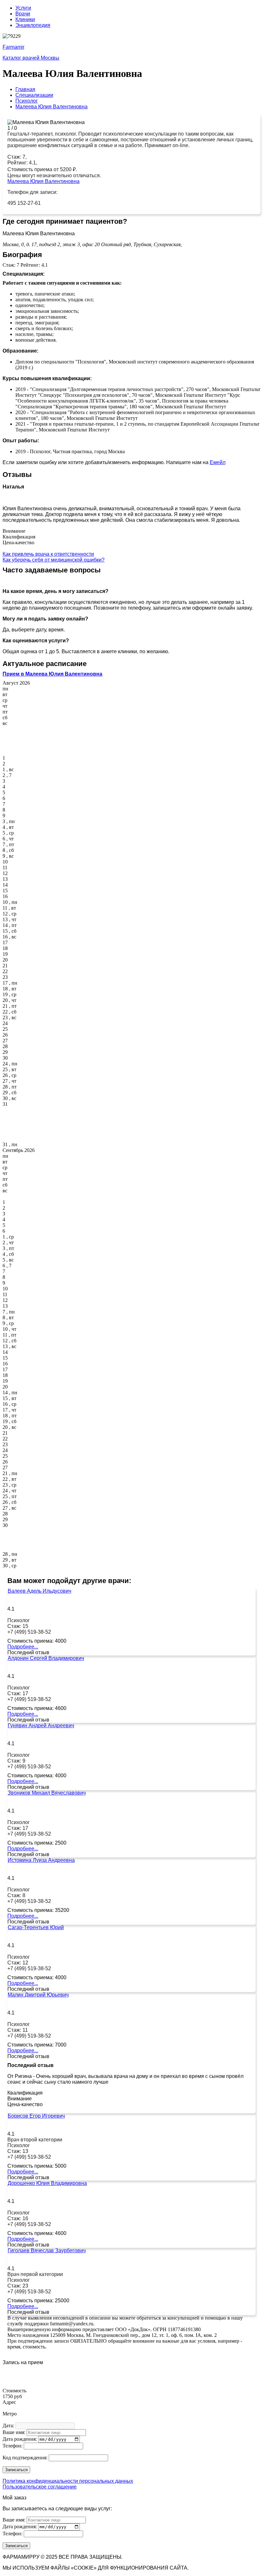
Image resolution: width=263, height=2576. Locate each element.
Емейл (218, 462)
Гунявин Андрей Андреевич (41, 1726)
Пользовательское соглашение (40, 2487)
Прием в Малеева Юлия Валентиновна (52, 674)
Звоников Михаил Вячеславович (47, 1793)
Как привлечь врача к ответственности (48, 554)
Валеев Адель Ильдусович (39, 1591)
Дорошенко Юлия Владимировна (47, 2183)
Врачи (23, 14)
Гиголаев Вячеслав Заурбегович (47, 2251)
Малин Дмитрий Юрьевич (38, 1995)
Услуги (23, 8)
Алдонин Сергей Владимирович (46, 1658)
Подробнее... (23, 1647)
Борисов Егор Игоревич (36, 2116)
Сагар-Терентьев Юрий (36, 1927)
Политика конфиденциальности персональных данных (68, 2481)
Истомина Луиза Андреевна (41, 1860)
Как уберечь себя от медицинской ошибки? (54, 560)
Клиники (25, 19)
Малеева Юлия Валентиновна (43, 181)
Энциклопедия (33, 25)
